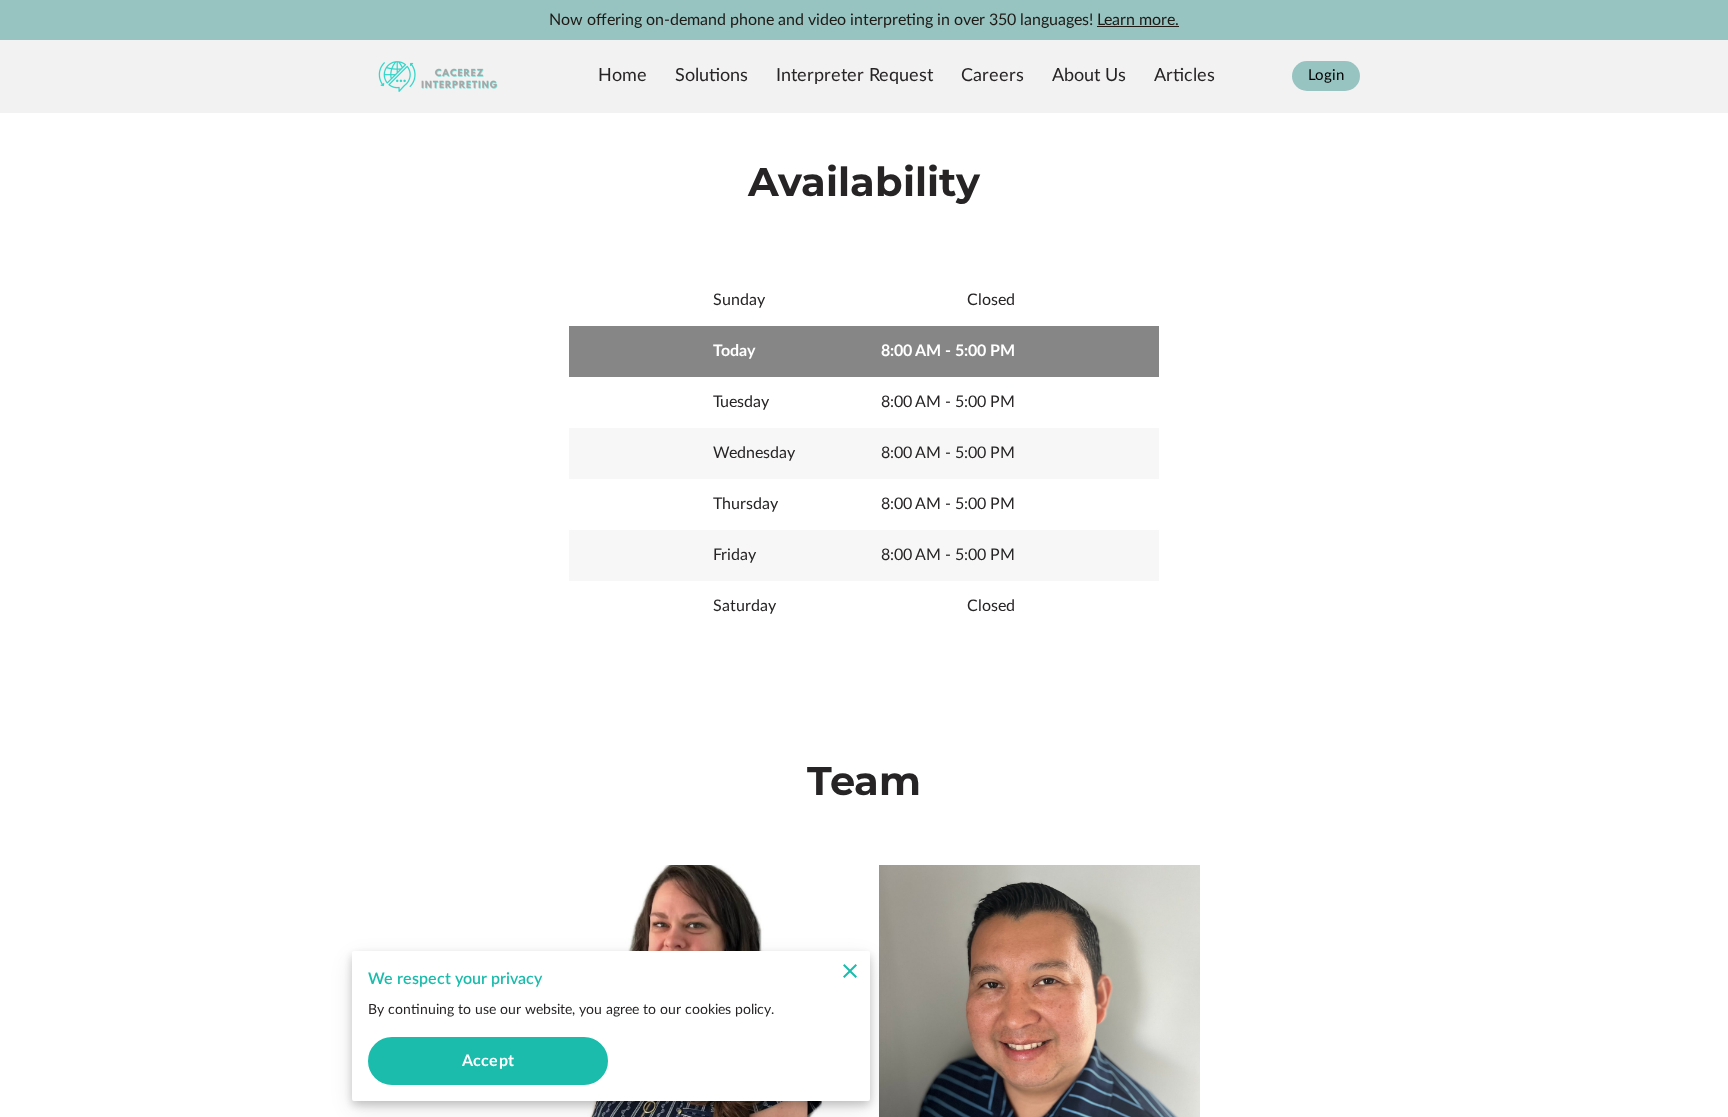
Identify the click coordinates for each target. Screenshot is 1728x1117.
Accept (488, 1061)
